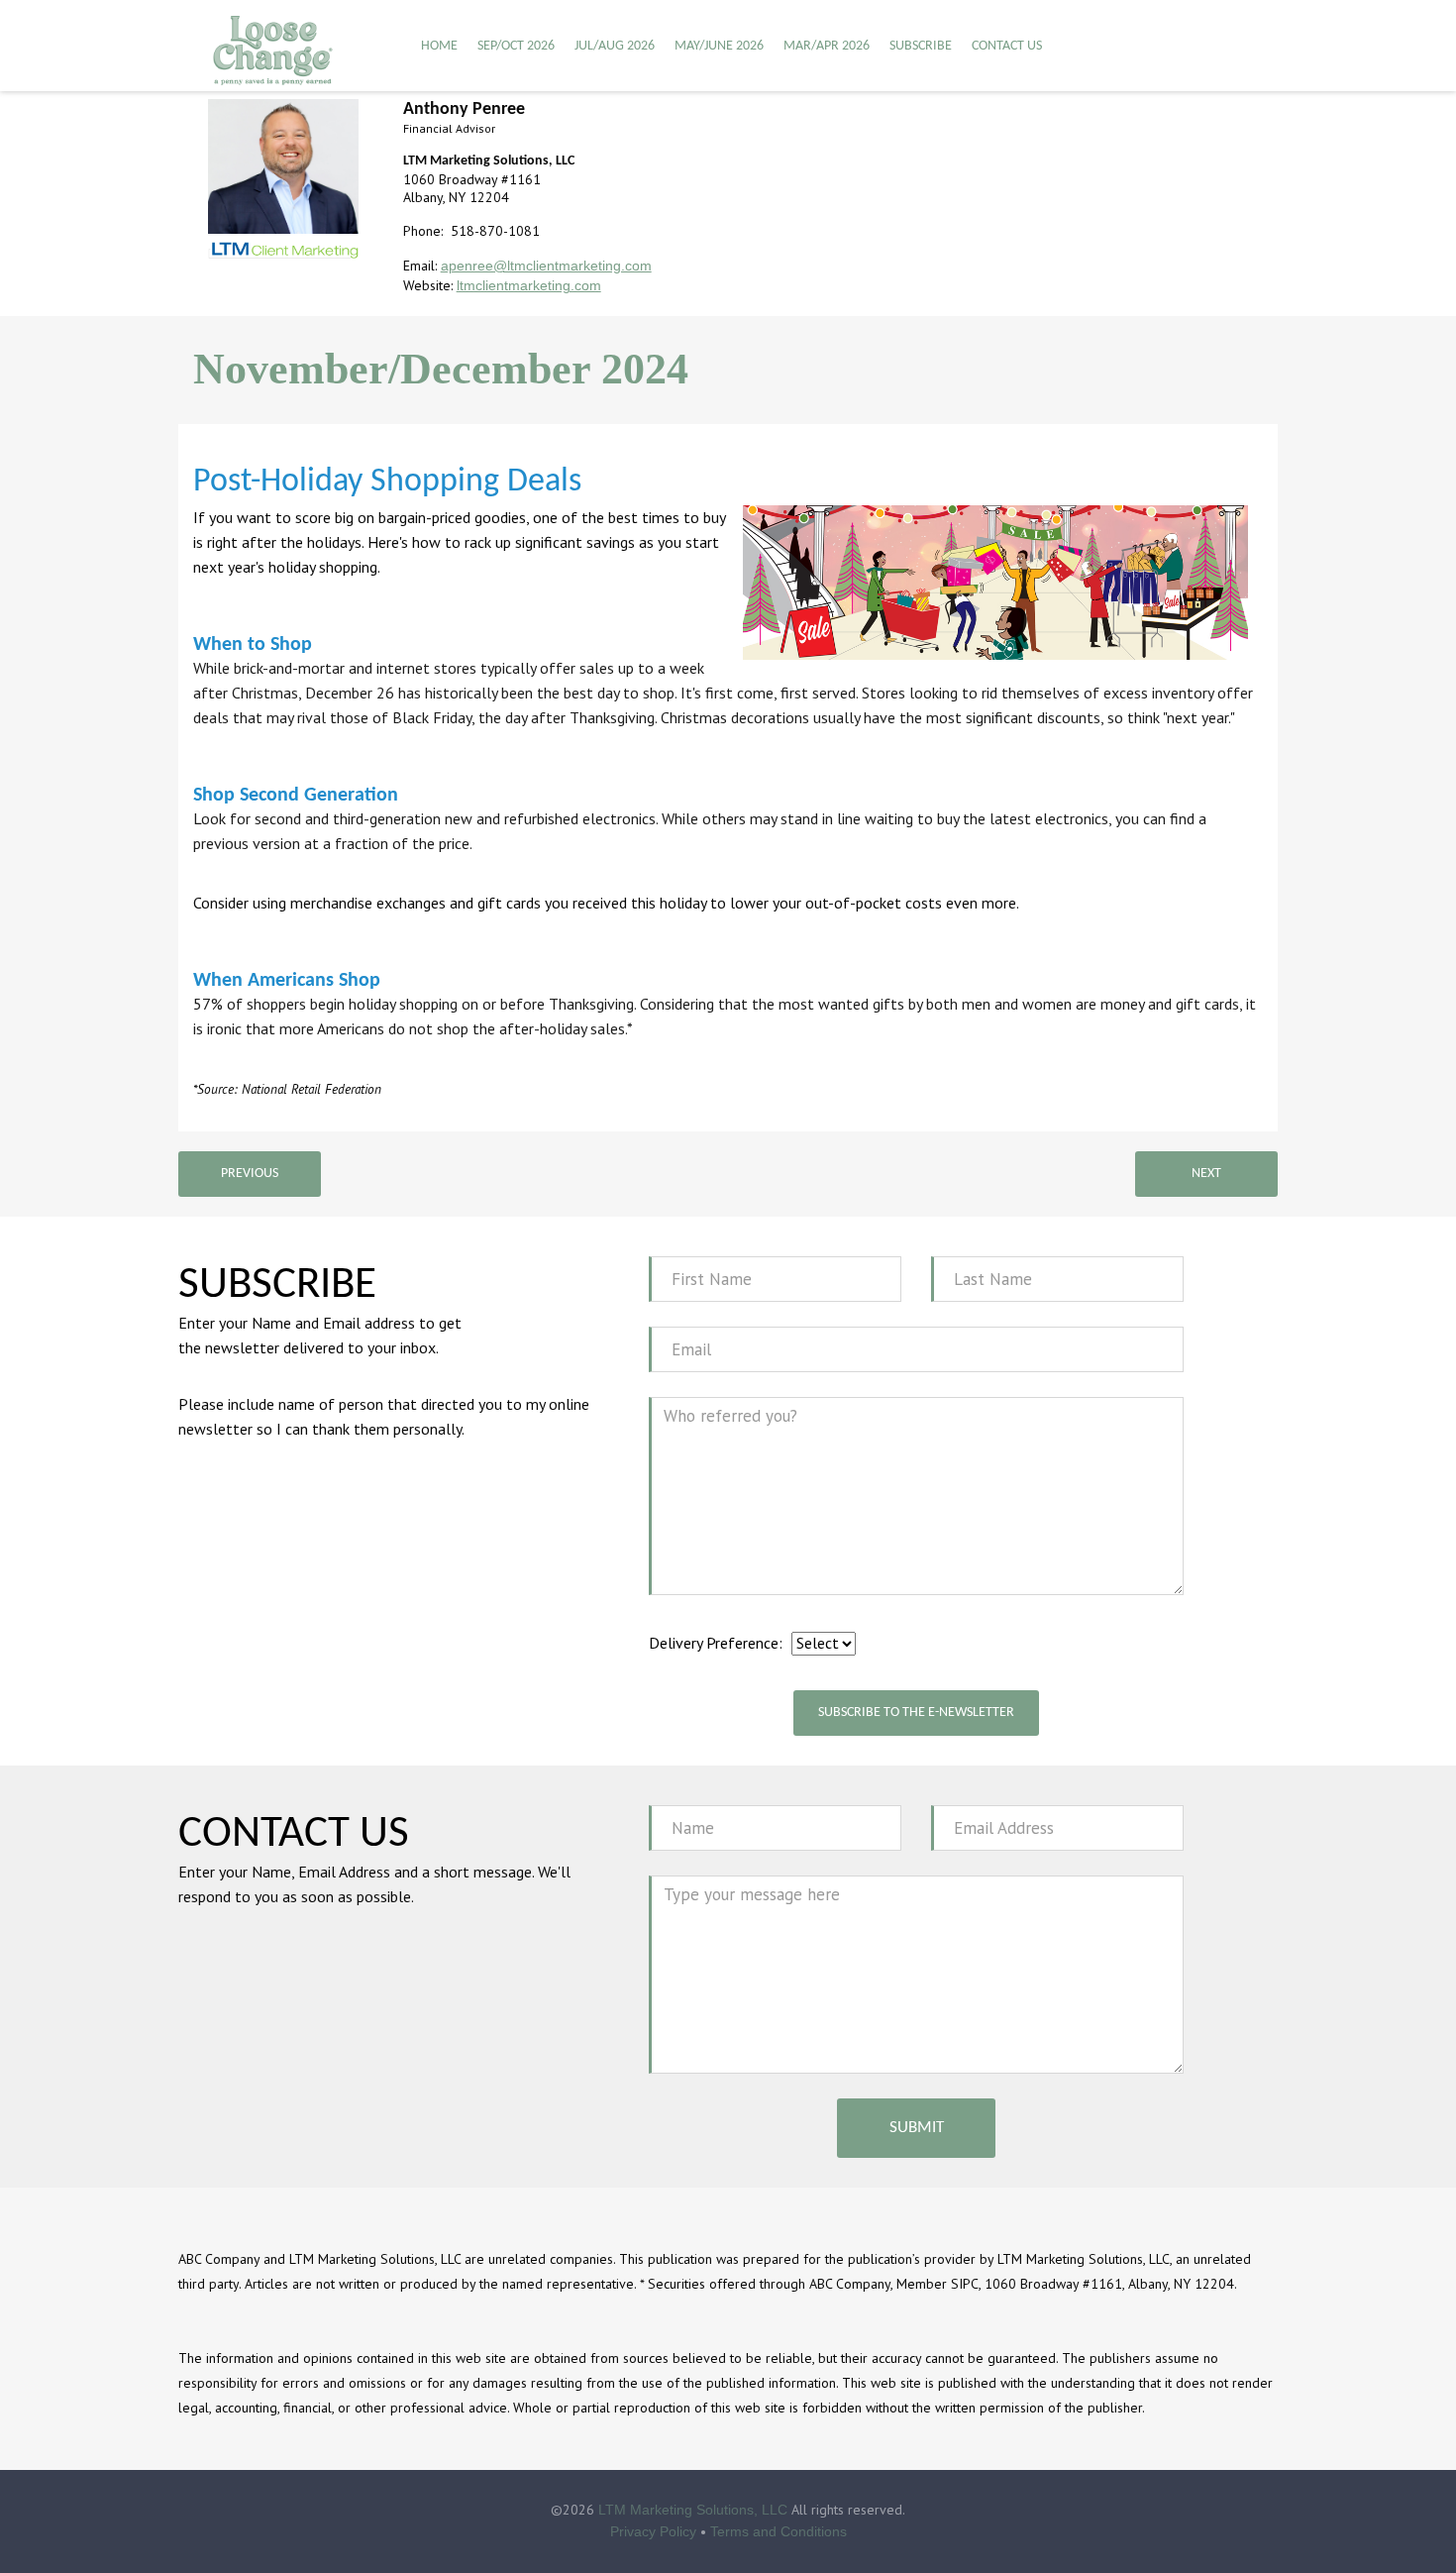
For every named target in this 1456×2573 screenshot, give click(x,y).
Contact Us (1007, 46)
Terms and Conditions (779, 2531)
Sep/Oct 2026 (516, 46)
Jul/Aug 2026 (615, 46)
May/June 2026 (719, 46)
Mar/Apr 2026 (827, 46)
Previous (250, 1174)
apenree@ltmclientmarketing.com (546, 266)
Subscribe (921, 46)
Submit (917, 2128)
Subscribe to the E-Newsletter (916, 1713)
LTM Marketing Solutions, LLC (693, 2510)
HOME (439, 46)
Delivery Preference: (716, 1643)
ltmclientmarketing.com (529, 285)
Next (1206, 1174)
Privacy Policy (653, 2531)
